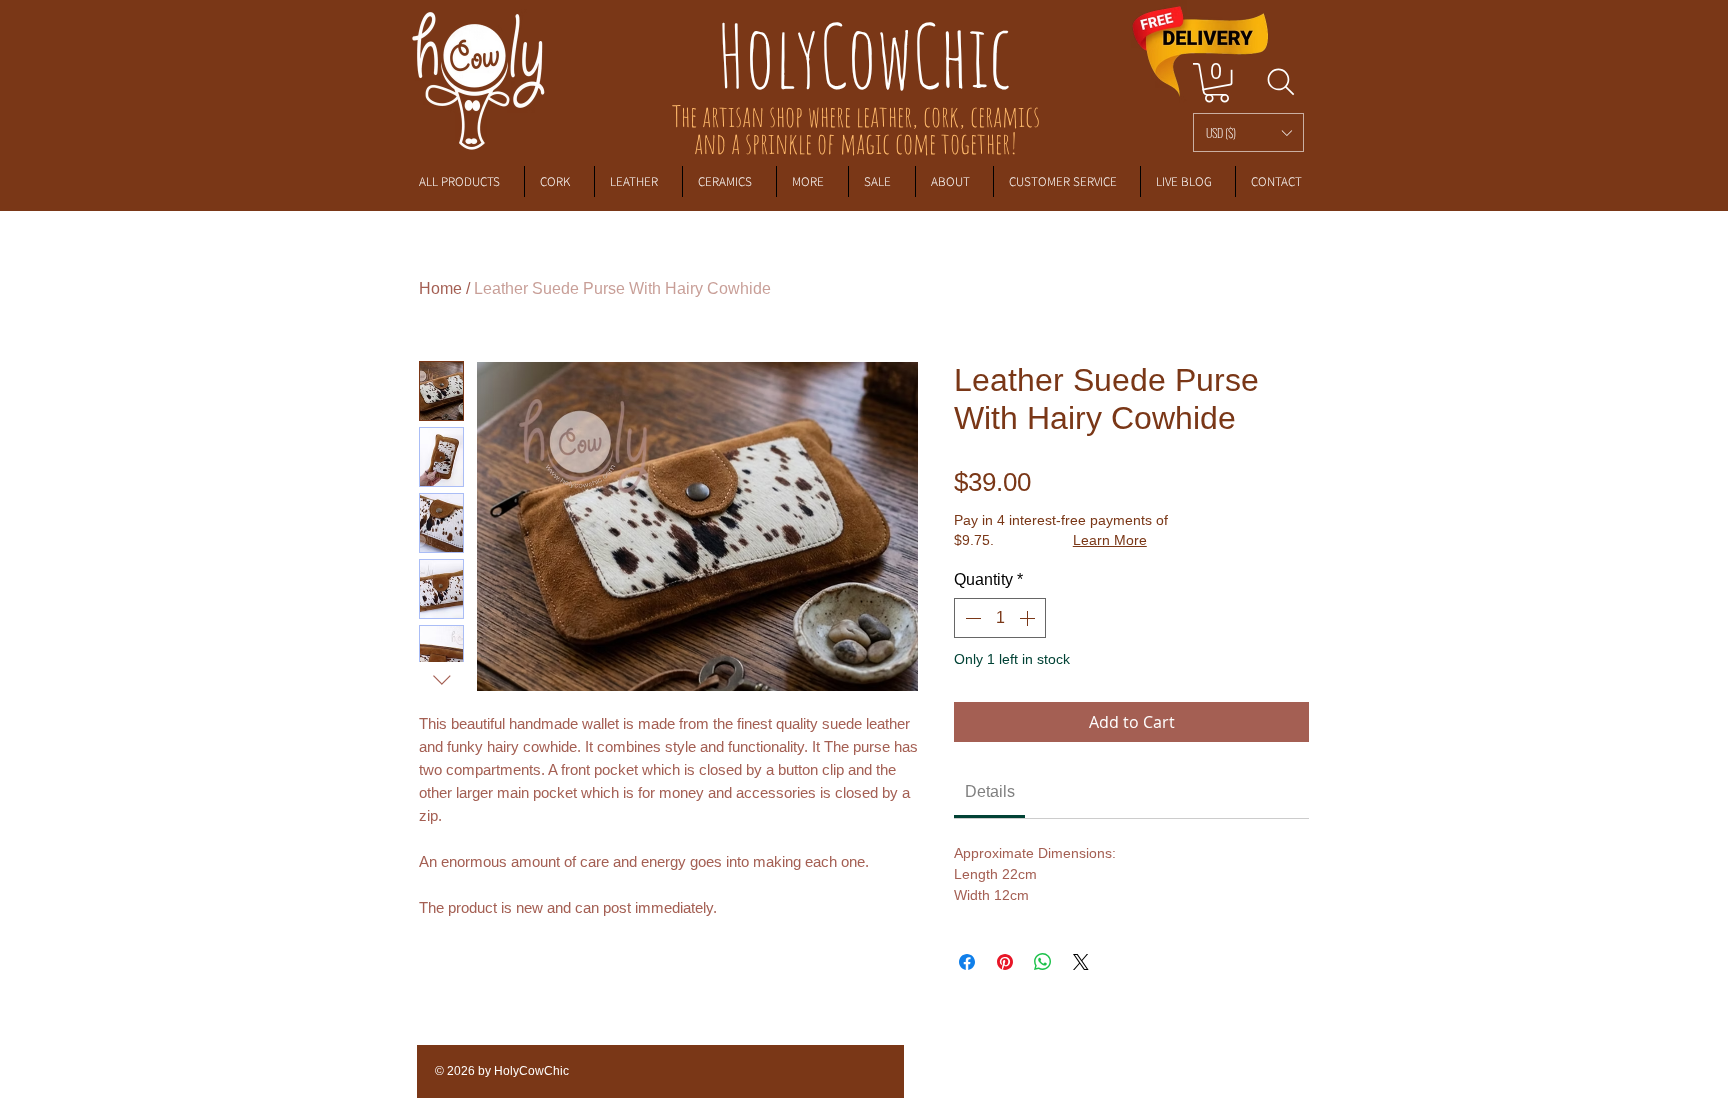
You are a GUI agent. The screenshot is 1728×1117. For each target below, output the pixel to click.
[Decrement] (971, 618)
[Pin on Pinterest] (1005, 962)
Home (440, 288)
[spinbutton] (1000, 618)
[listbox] (1248, 132)
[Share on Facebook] (967, 962)
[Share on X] (1081, 962)
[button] (1248, 132)
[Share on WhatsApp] (1043, 962)
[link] (1216, 82)
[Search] (1280, 82)
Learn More (1110, 540)
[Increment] (1029, 618)
